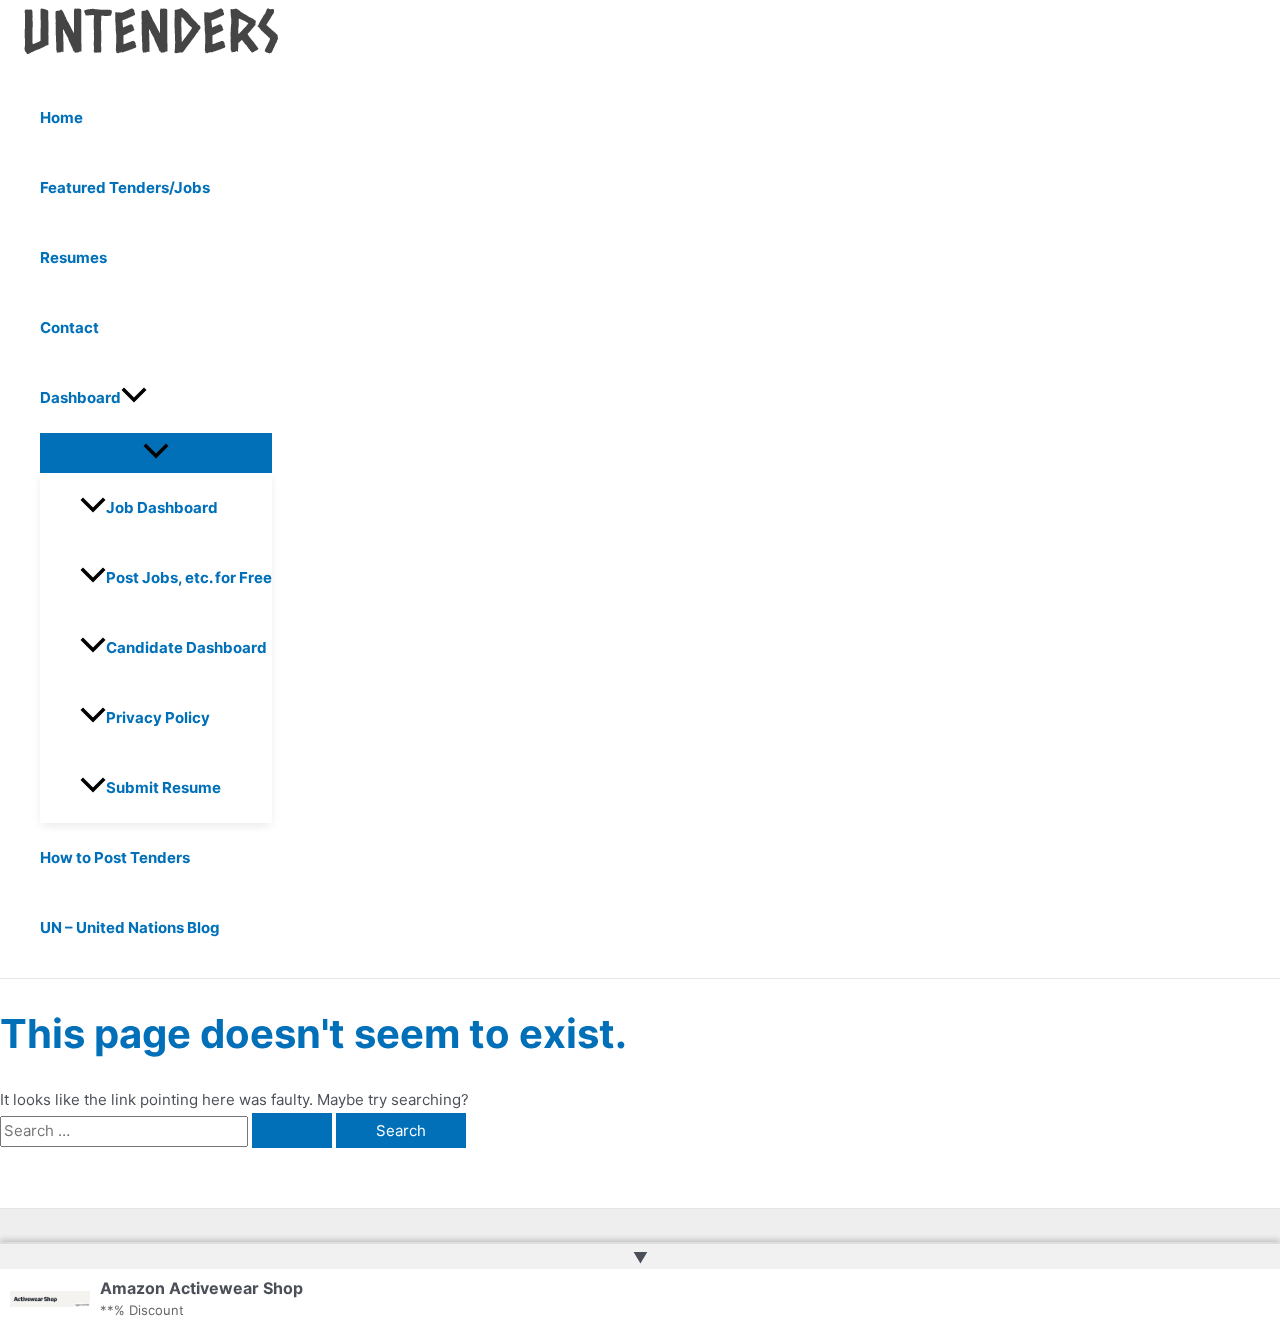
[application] (134, 398)
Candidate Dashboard (186, 647)
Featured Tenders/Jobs (125, 187)
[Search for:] (168, 1130)
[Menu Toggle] (156, 452)
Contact (69, 327)
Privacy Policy (158, 717)
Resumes (73, 257)
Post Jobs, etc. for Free (189, 577)
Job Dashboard (162, 507)
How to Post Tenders (115, 857)
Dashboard (80, 397)
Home (61, 117)
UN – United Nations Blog (130, 927)
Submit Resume (163, 787)
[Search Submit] (292, 1130)
